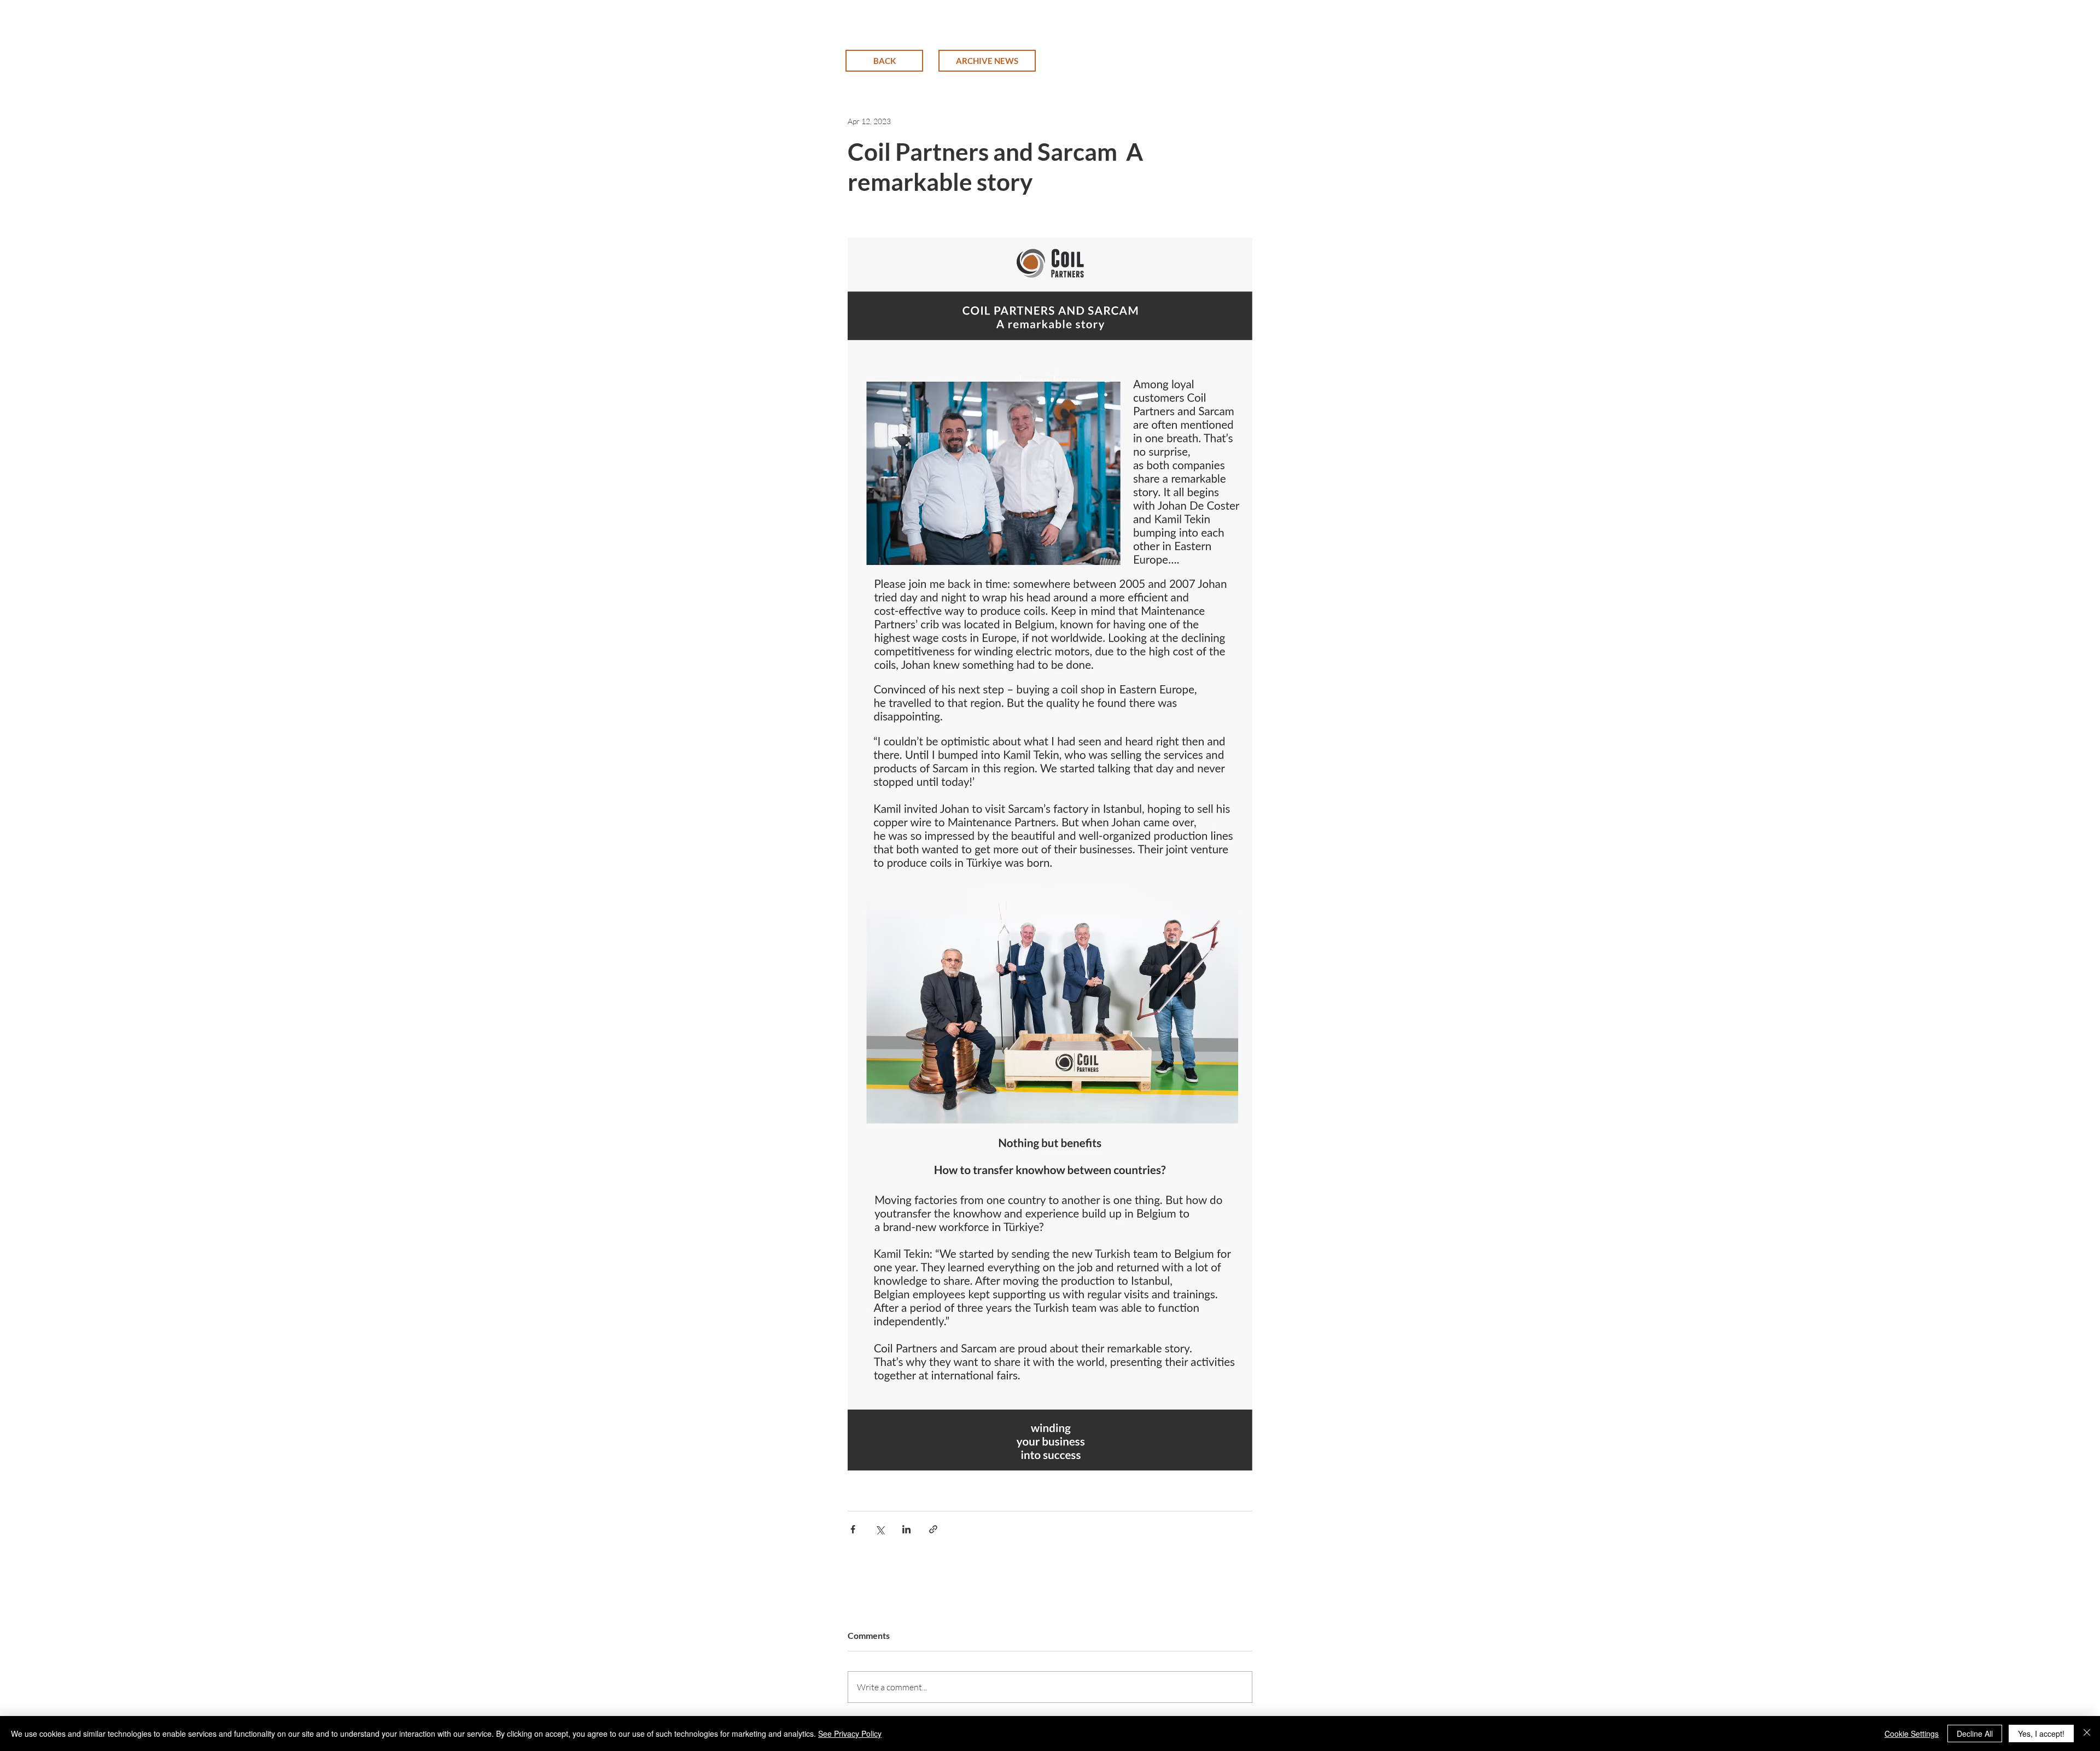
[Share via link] (933, 1529)
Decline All (1975, 1734)
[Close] (2087, 1734)
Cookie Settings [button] (1912, 1734)
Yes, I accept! (2041, 1734)
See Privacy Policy (850, 1734)
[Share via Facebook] (853, 1529)
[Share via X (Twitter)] (880, 1529)
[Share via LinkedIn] (906, 1529)
